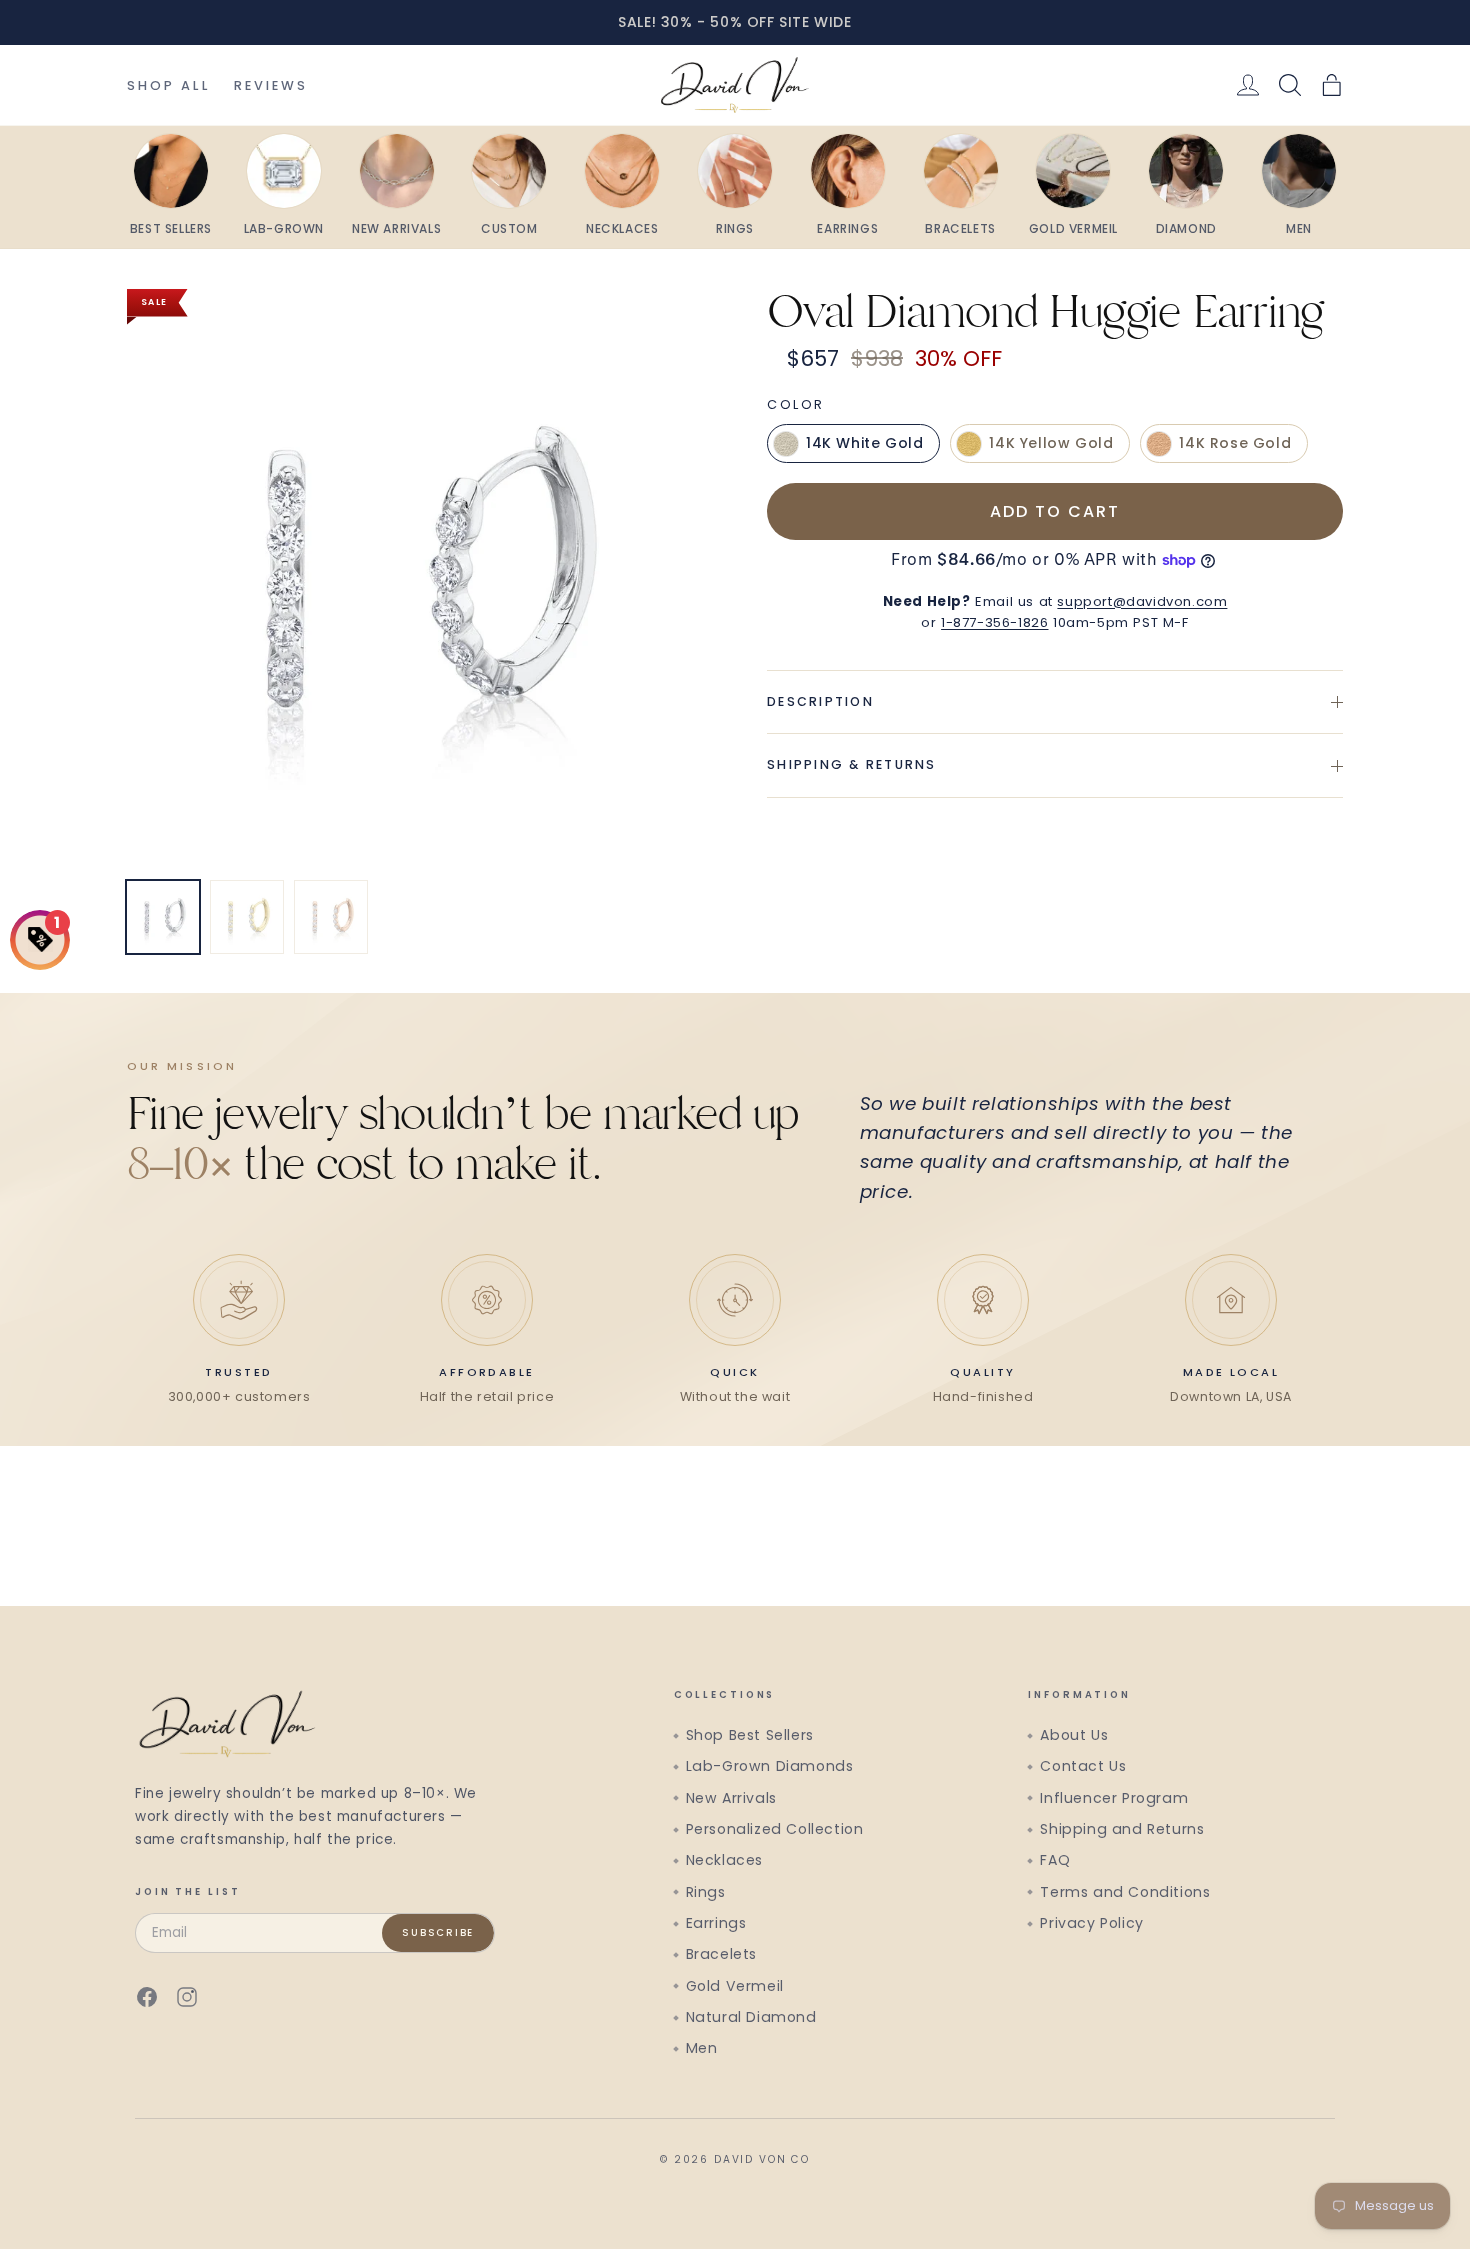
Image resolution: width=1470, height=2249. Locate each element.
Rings (706, 1892)
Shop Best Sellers (750, 1735)
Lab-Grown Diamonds (770, 1766)
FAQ (1055, 1860)
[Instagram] (187, 1997)
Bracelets (721, 1954)
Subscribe (438, 1932)
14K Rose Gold (1235, 444)
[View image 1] (163, 917)
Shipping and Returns (1122, 1829)
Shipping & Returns (852, 765)
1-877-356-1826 (994, 622)
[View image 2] (247, 917)
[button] (1332, 85)
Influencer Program (1114, 1798)
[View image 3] (331, 917)
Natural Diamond (751, 2017)
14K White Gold (864, 444)
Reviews (271, 85)
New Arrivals (731, 1798)
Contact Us (1083, 1766)
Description (820, 701)
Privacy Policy (1091, 1923)
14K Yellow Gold (1051, 444)
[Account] (1248, 85)
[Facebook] (147, 1997)
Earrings (716, 1923)
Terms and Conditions (1125, 1892)
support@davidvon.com (1142, 601)
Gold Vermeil (735, 1986)
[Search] (1290, 85)
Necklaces (724, 1860)
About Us (1074, 1735)
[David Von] (734, 85)
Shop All (168, 85)
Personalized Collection (775, 1829)
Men (702, 2048)
